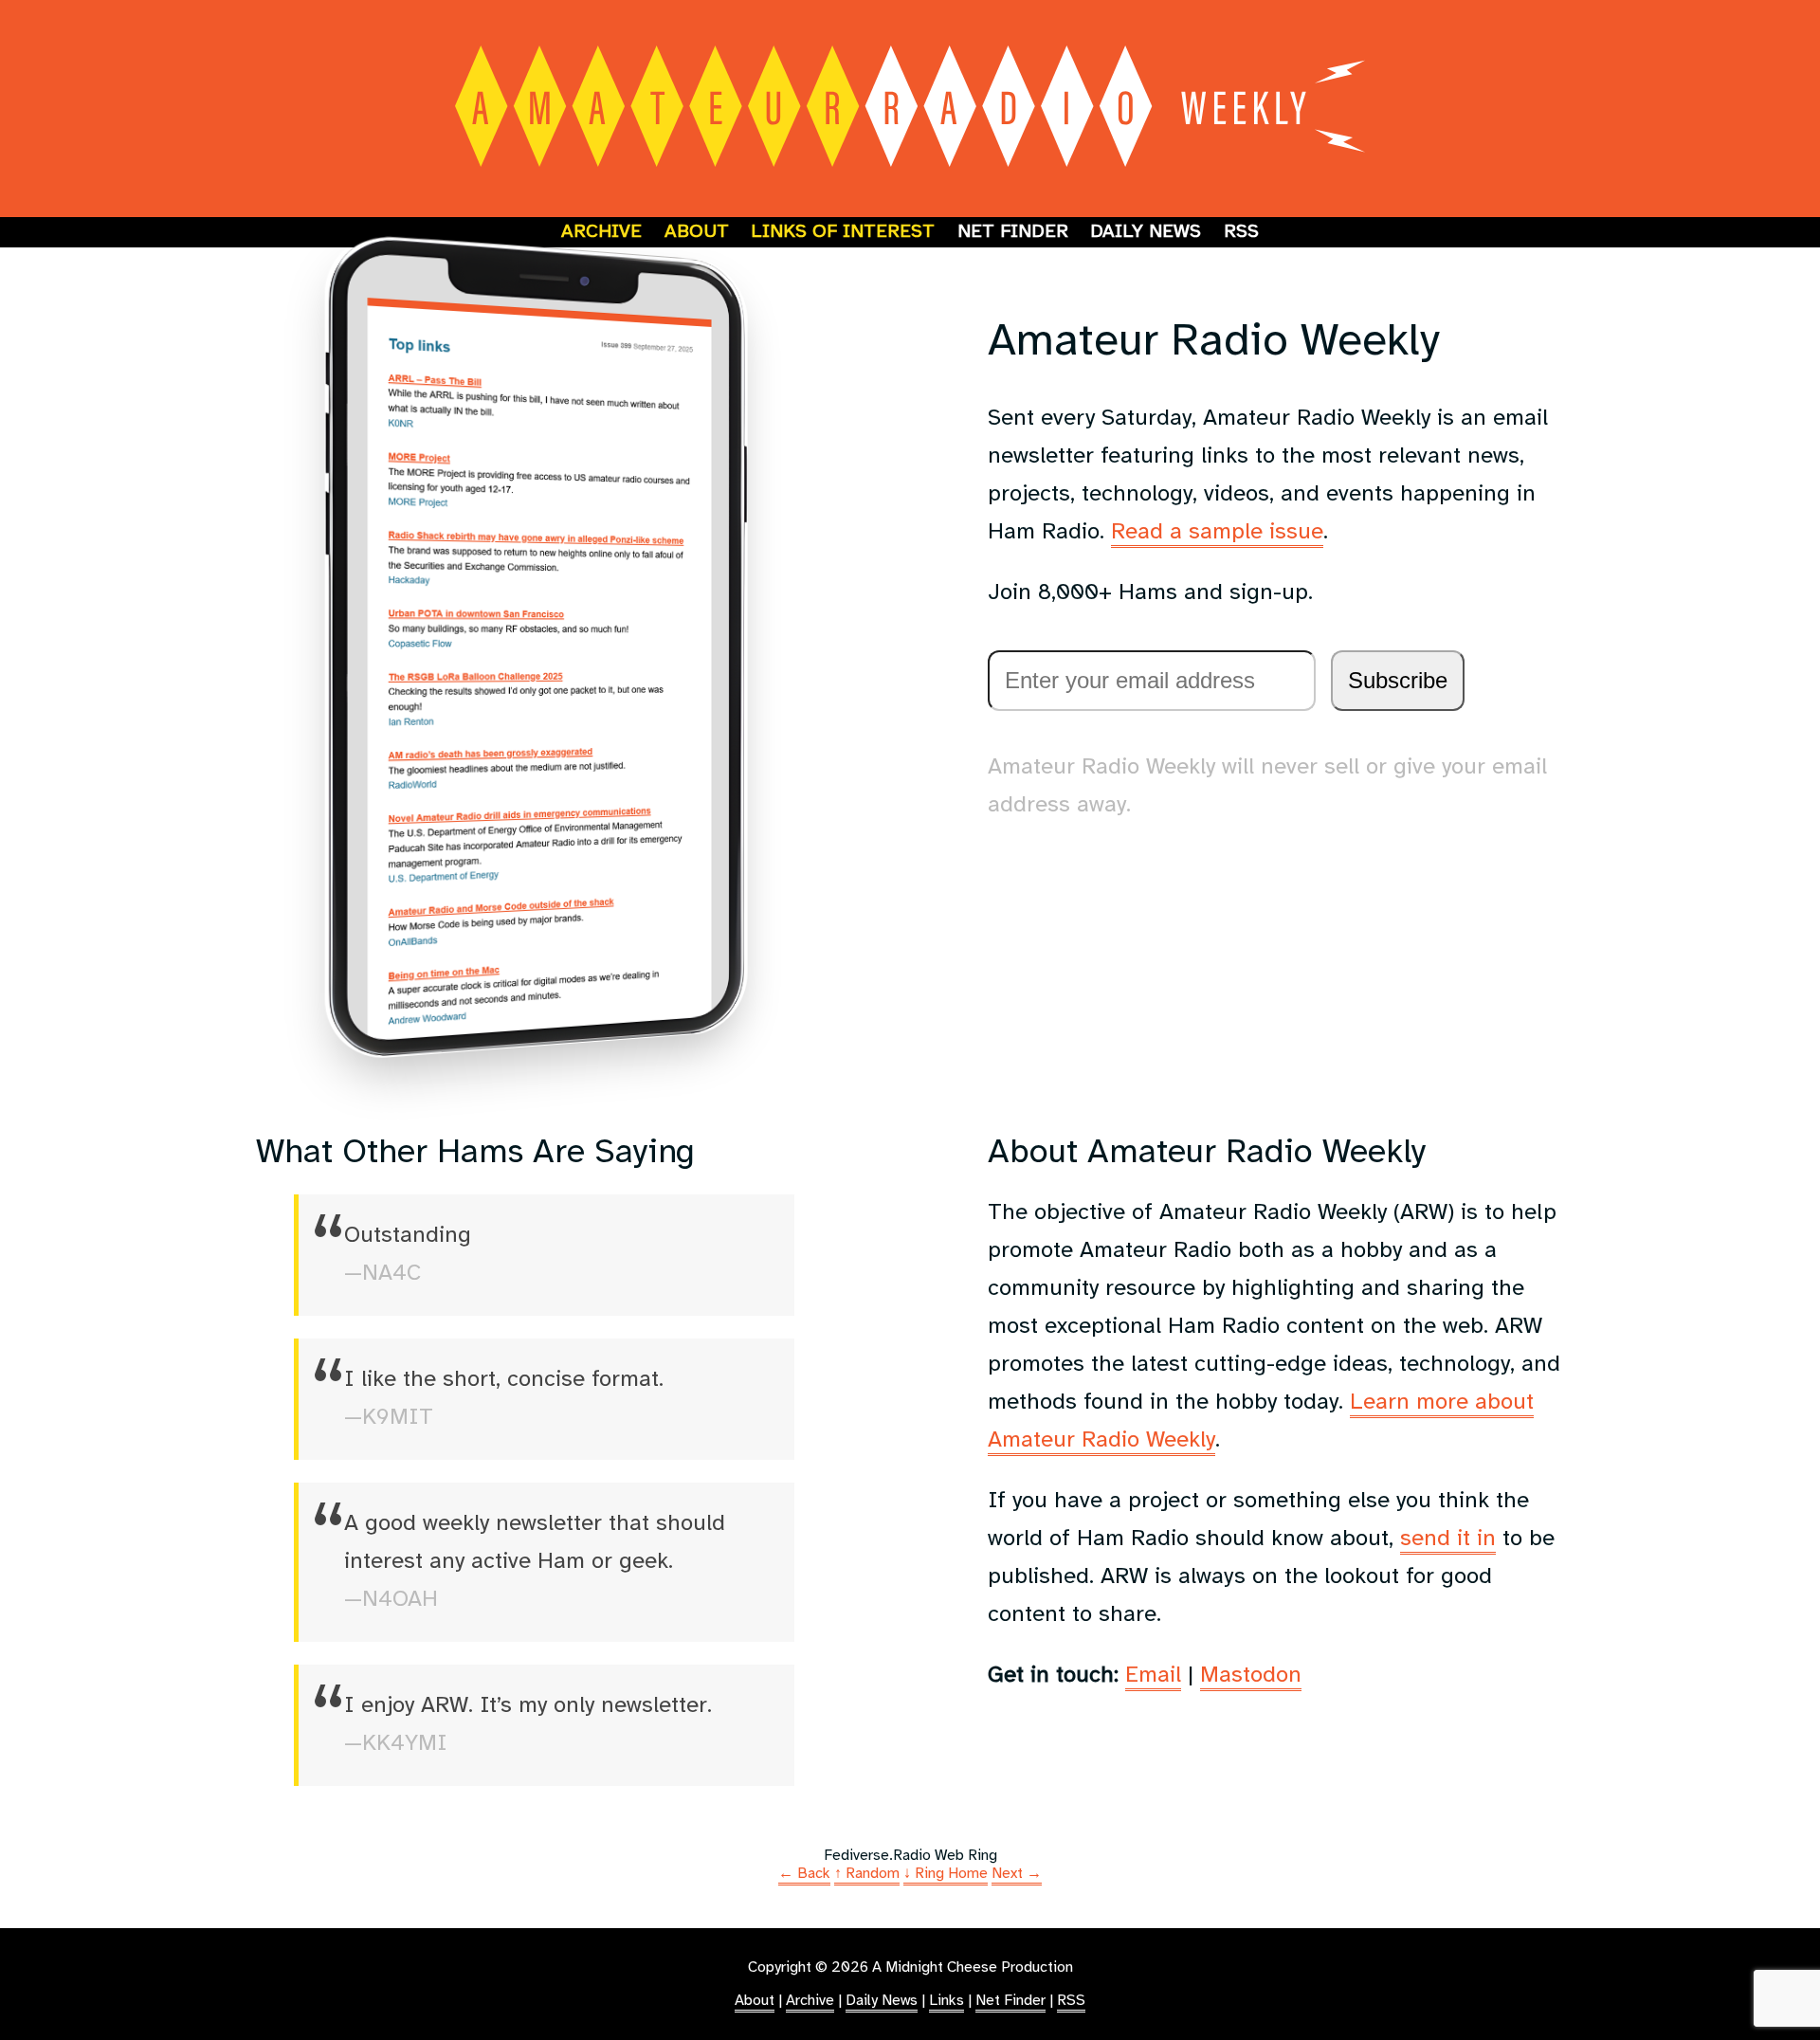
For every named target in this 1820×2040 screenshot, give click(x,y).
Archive (601, 232)
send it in (1448, 1539)
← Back (804, 1874)
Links (946, 2001)
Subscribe (1398, 680)
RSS (1241, 232)
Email (1153, 1676)
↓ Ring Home (946, 1874)
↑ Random (867, 1874)
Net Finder (1013, 232)
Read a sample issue (1217, 532)
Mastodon (1251, 1676)
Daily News (1146, 232)
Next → (1017, 1874)
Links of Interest (843, 232)
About (697, 232)
